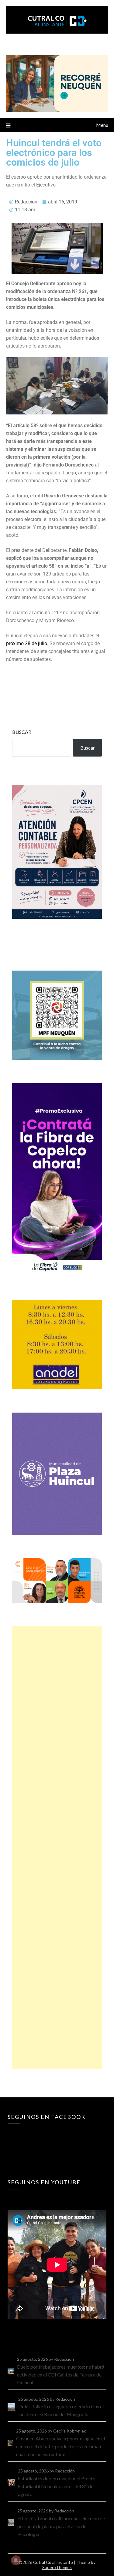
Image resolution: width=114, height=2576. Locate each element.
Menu (102, 125)
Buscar (22, 732)
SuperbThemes (57, 2567)
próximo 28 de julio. (27, 643)
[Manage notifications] (16, 2560)
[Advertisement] (57, 1848)
